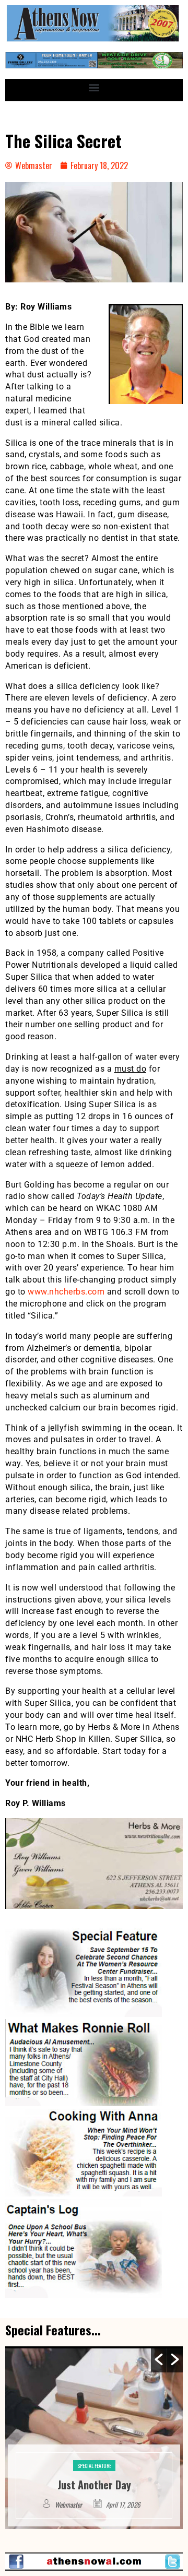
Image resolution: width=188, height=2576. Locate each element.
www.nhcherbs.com (66, 1292)
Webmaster (69, 2504)
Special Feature (94, 2450)
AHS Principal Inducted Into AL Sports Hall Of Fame (94, 2477)
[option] (94, 2438)
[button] (94, 87)
